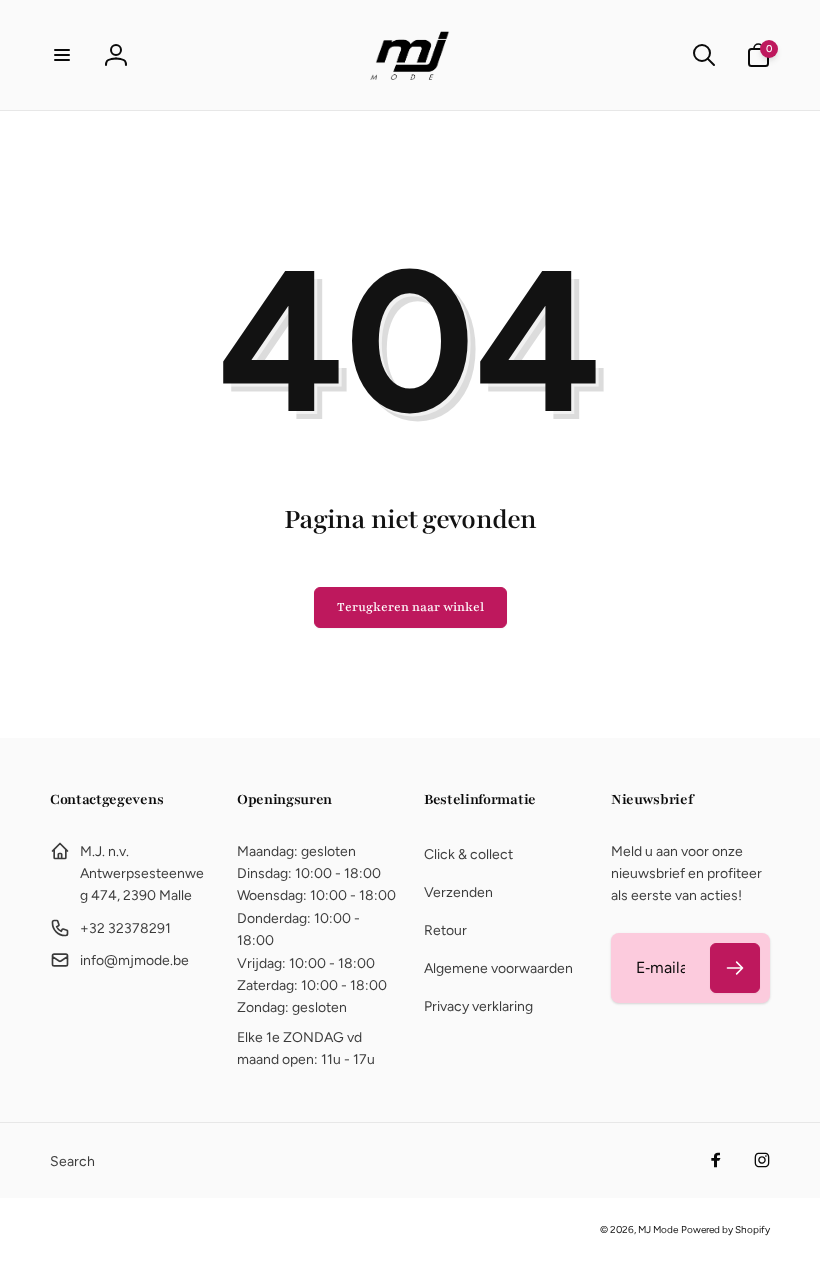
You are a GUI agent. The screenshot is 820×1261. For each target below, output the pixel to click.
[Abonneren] (735, 968)
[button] (62, 55)
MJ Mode (658, 1229)
